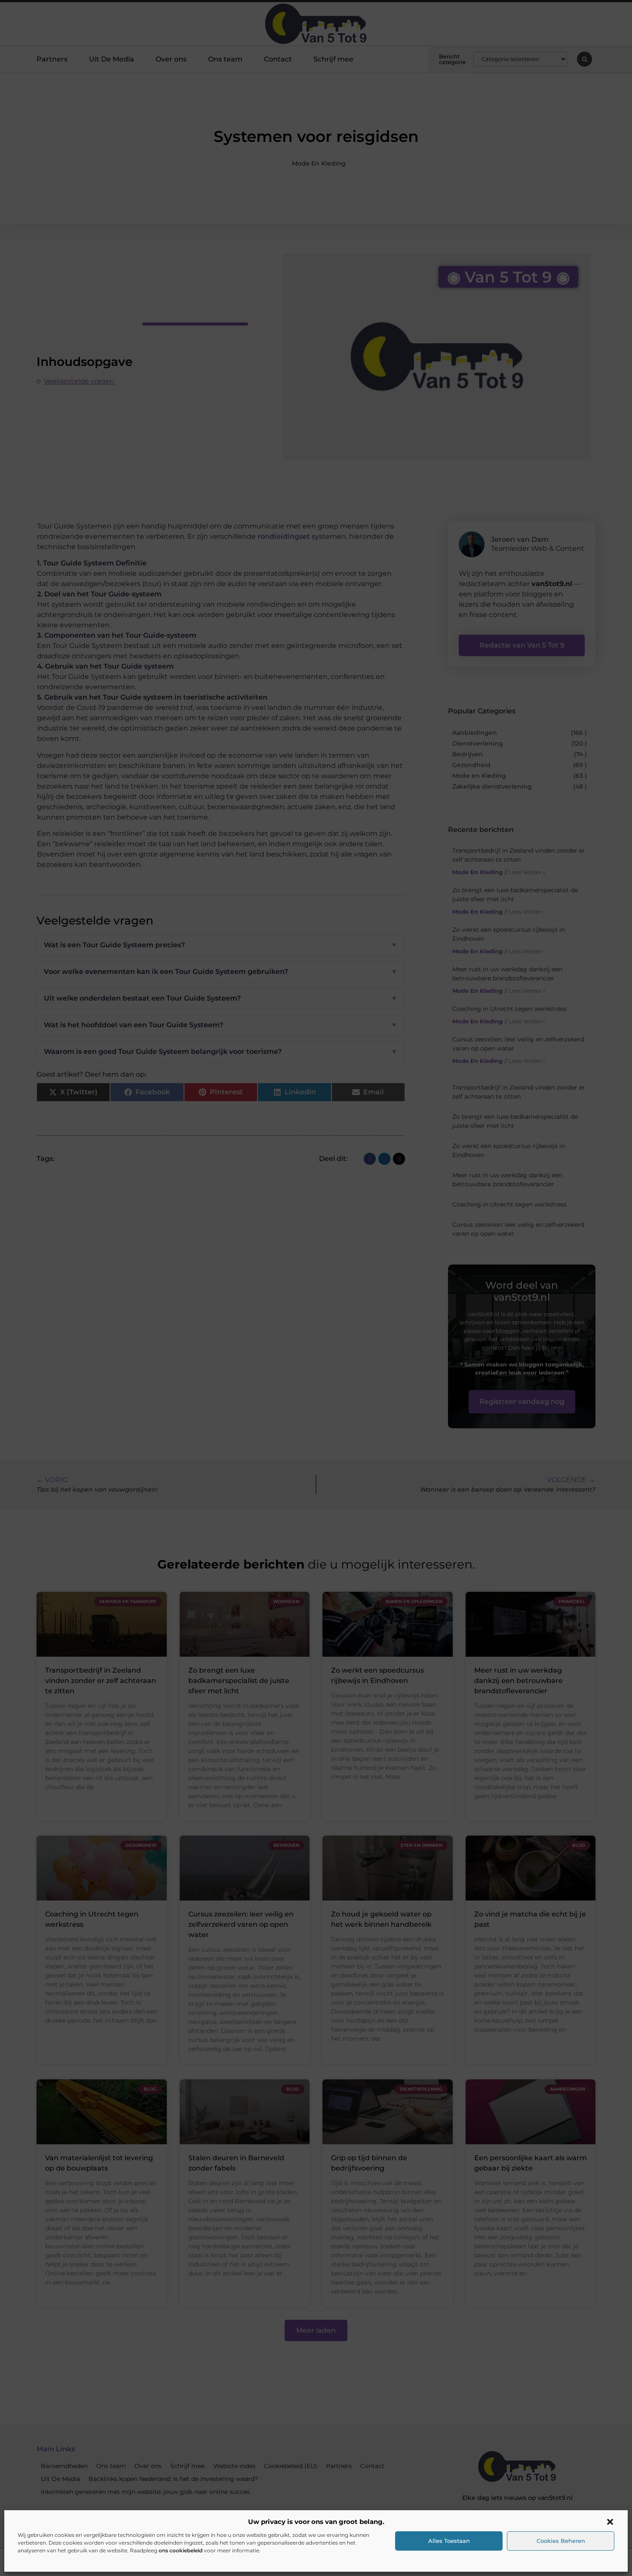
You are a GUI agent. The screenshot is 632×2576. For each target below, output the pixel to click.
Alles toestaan (449, 2541)
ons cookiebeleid (181, 2550)
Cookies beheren (561, 2541)
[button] (610, 2522)
